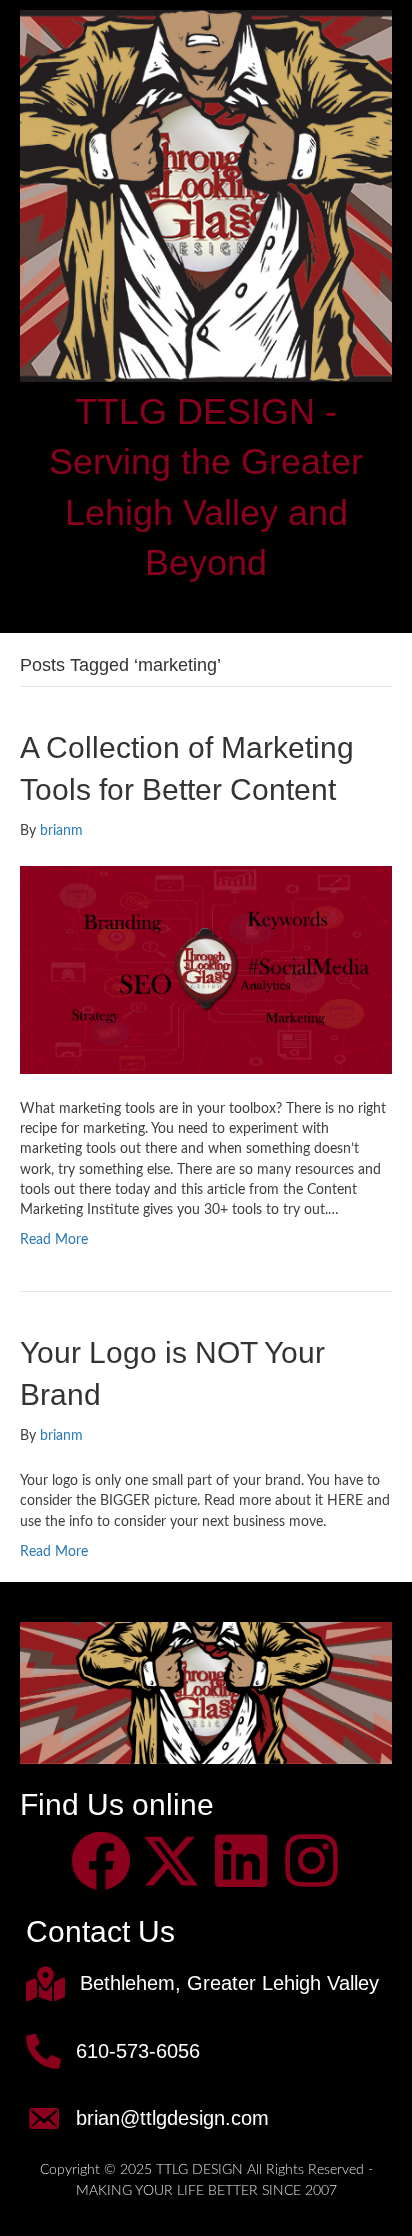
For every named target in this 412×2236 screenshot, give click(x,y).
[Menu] (206, 606)
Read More (54, 1240)
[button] (101, 1861)
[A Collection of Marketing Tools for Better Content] (206, 969)
